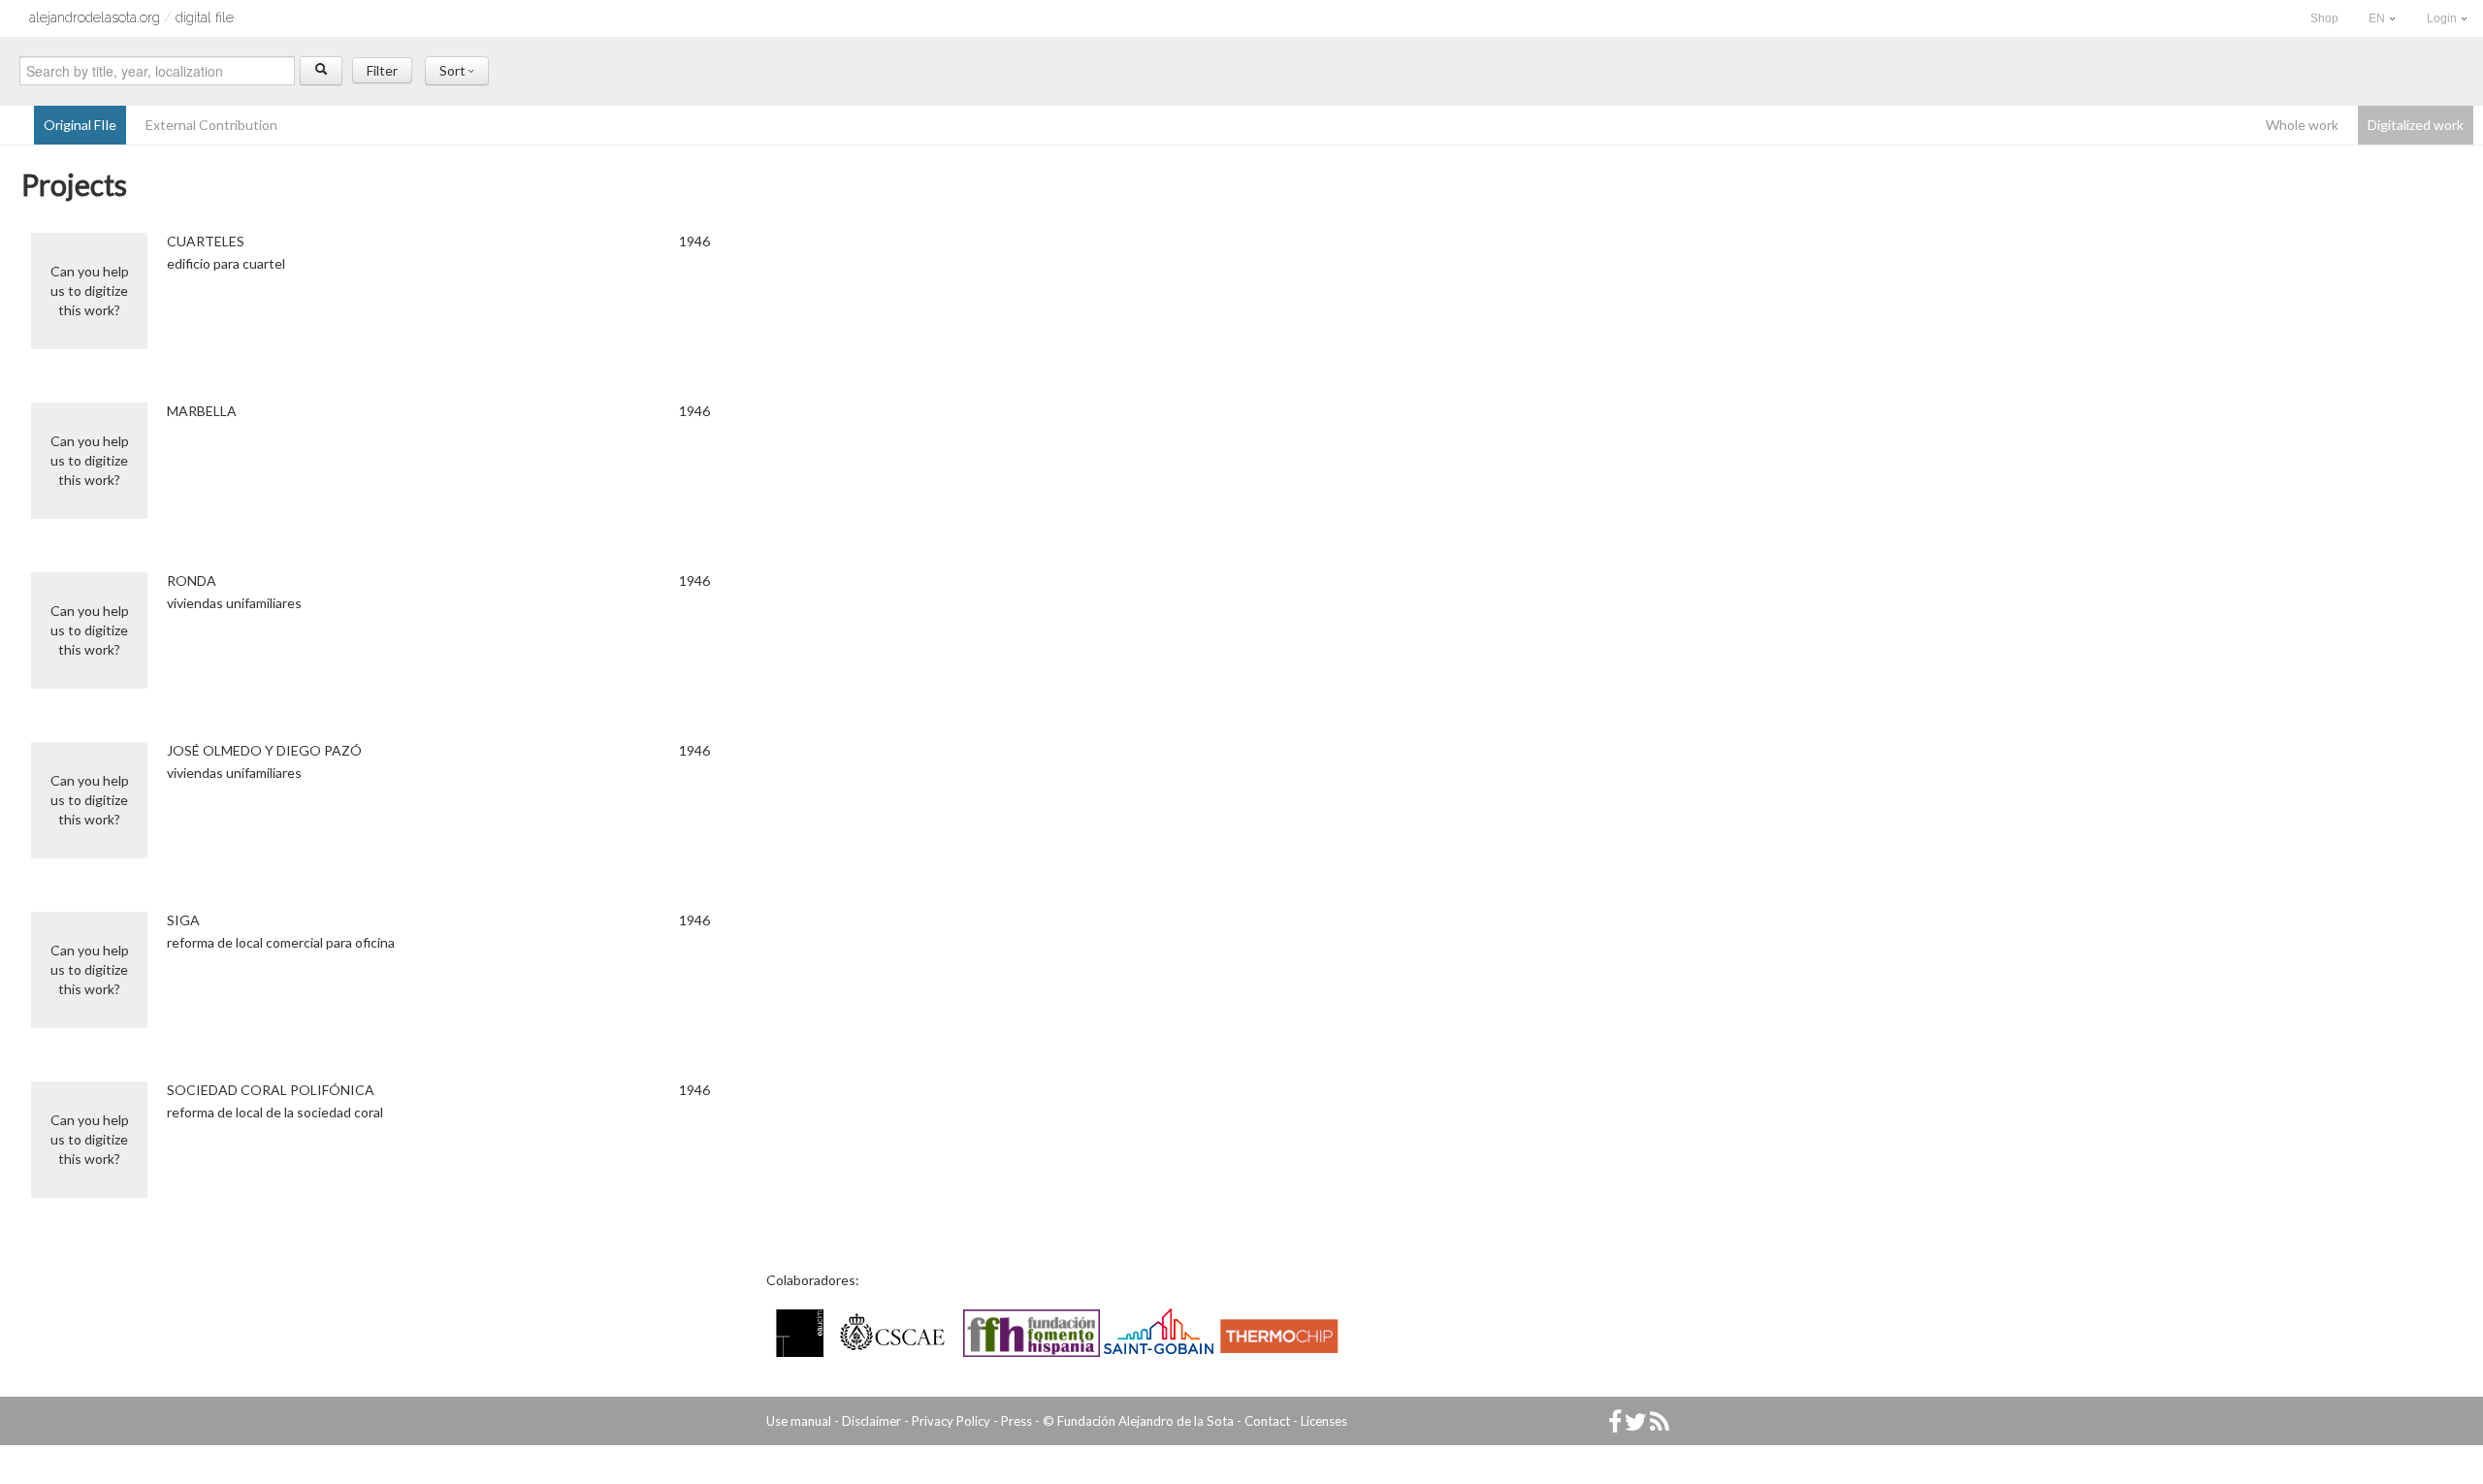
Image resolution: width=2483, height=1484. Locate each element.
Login (2443, 18)
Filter (382, 70)
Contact (1267, 1421)
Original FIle (80, 125)
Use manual (799, 1421)
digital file (205, 17)
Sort (454, 70)
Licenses (1324, 1421)
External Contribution (211, 125)
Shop (2324, 18)
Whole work (2302, 125)
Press (1016, 1421)
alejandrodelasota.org (95, 17)
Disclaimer (871, 1421)
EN (2378, 18)
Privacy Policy (951, 1421)
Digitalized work (2416, 125)
